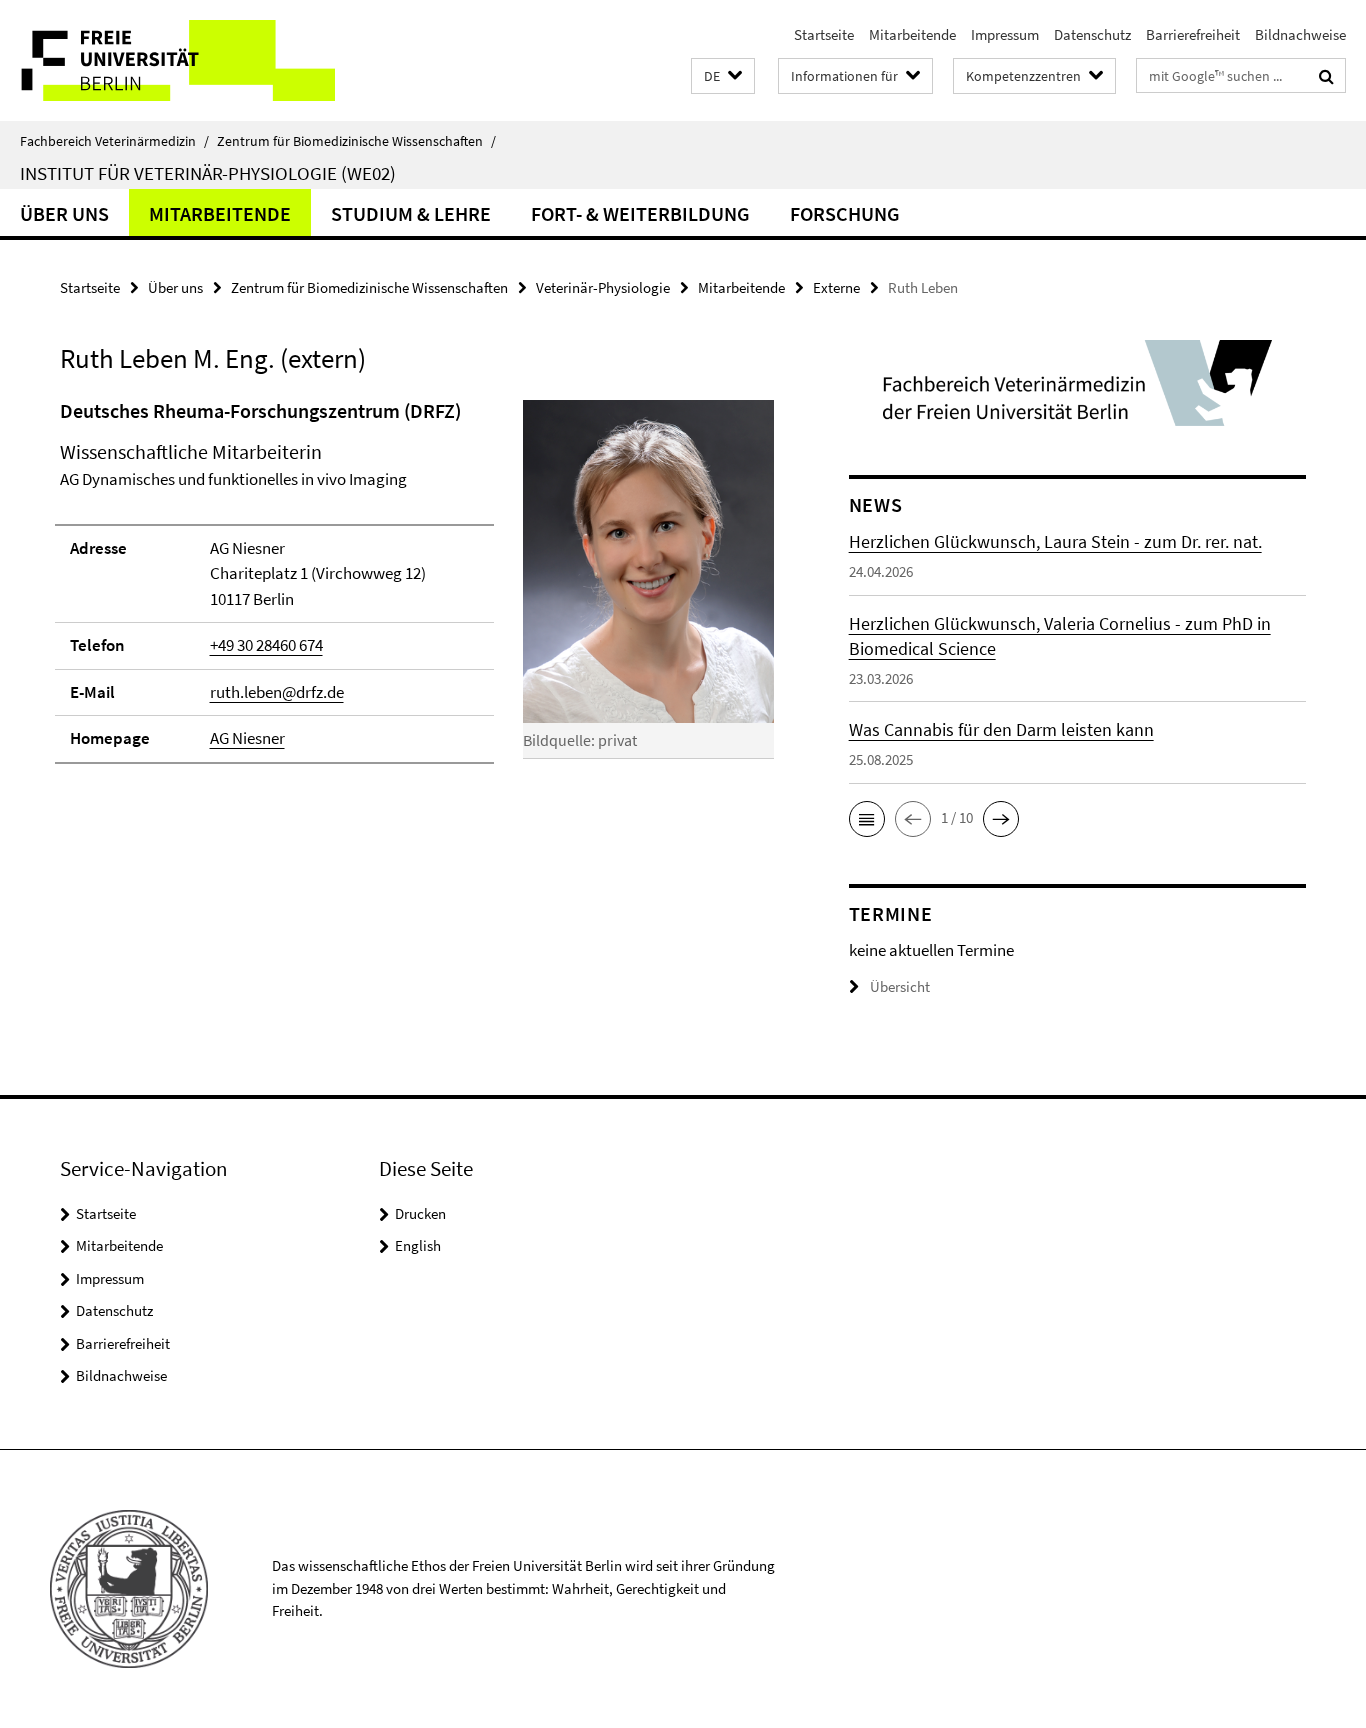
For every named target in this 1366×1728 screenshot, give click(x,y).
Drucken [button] (420, 1213)
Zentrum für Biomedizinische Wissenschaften (356, 141)
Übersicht (900, 986)
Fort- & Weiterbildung (640, 213)
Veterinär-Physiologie (603, 287)
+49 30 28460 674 (266, 645)
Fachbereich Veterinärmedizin (114, 141)
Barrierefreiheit (1193, 34)
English (418, 1245)
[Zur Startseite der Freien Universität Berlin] (167, 60)
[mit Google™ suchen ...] (1326, 76)
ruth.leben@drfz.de (277, 692)
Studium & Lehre (411, 213)
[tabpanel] (417, 590)
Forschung (845, 213)
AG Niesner (247, 738)
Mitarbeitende (912, 34)
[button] (723, 76)
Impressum (1005, 34)
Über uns (64, 213)
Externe (836, 287)
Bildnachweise (1300, 34)
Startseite (824, 34)
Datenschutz (1092, 34)
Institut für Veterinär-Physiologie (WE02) (208, 173)
